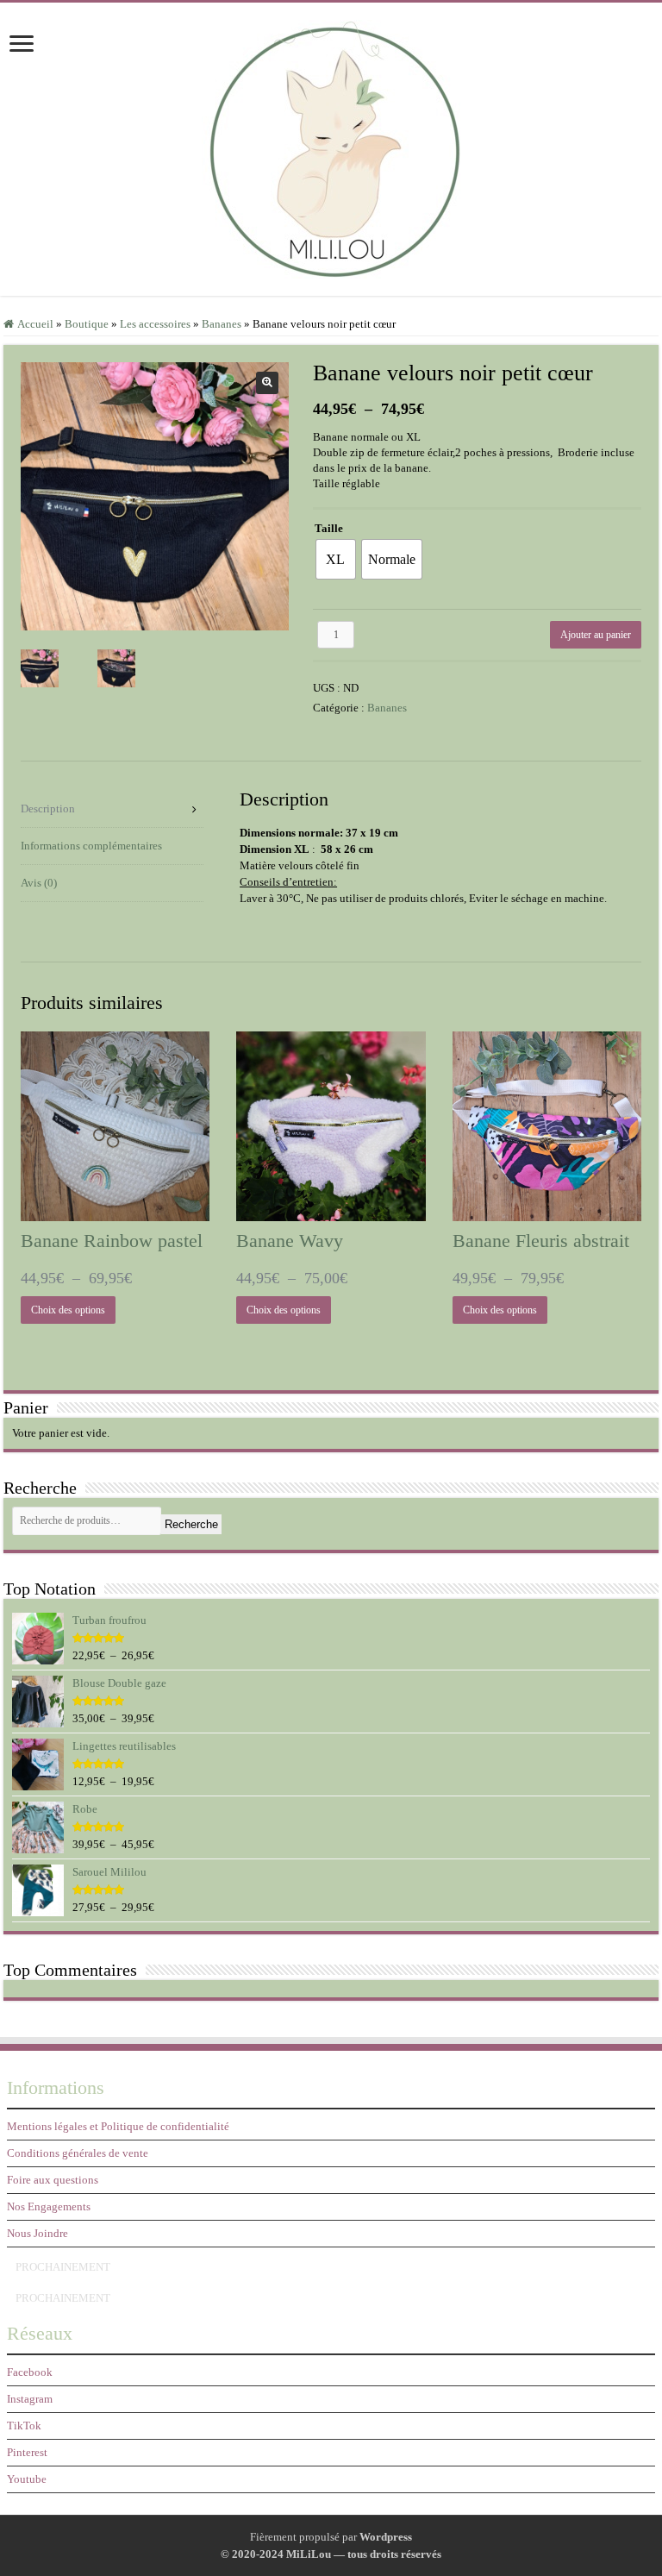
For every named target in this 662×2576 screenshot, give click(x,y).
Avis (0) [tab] (39, 883)
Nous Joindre (37, 2233)
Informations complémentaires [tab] (91, 846)
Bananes (222, 324)
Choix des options (68, 1310)
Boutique (87, 324)
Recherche (191, 1524)
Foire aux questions (53, 2180)
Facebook (30, 2372)
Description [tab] (48, 809)
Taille (329, 528)
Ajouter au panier (596, 635)
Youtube (27, 2479)
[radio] (336, 559)
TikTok (24, 2426)
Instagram (30, 2399)
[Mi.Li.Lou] (331, 145)
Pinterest (27, 2452)
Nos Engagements (49, 2206)
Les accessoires (155, 324)
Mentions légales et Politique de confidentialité (118, 2126)
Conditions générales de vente (78, 2153)
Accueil (35, 324)
